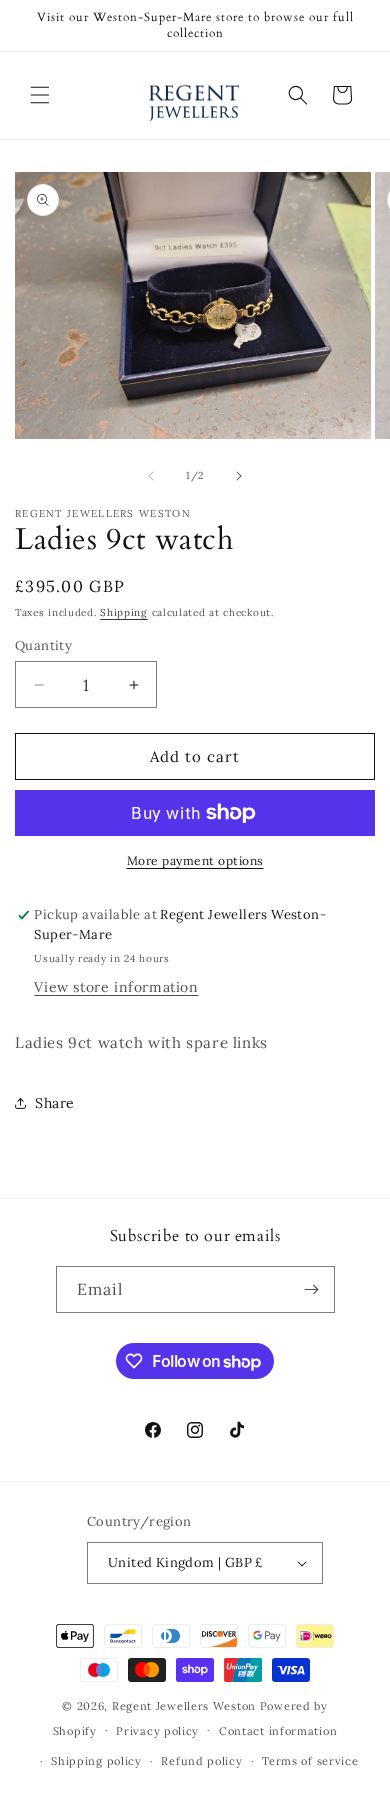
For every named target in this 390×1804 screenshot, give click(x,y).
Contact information (278, 1731)
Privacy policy (157, 1731)
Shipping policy (96, 1761)
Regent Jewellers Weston (184, 1706)
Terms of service (310, 1761)
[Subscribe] (312, 1289)
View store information (116, 987)
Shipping (124, 612)
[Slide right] (239, 476)
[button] (40, 95)
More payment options (195, 860)
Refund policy (201, 1761)
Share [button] (55, 1103)
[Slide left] (151, 476)
